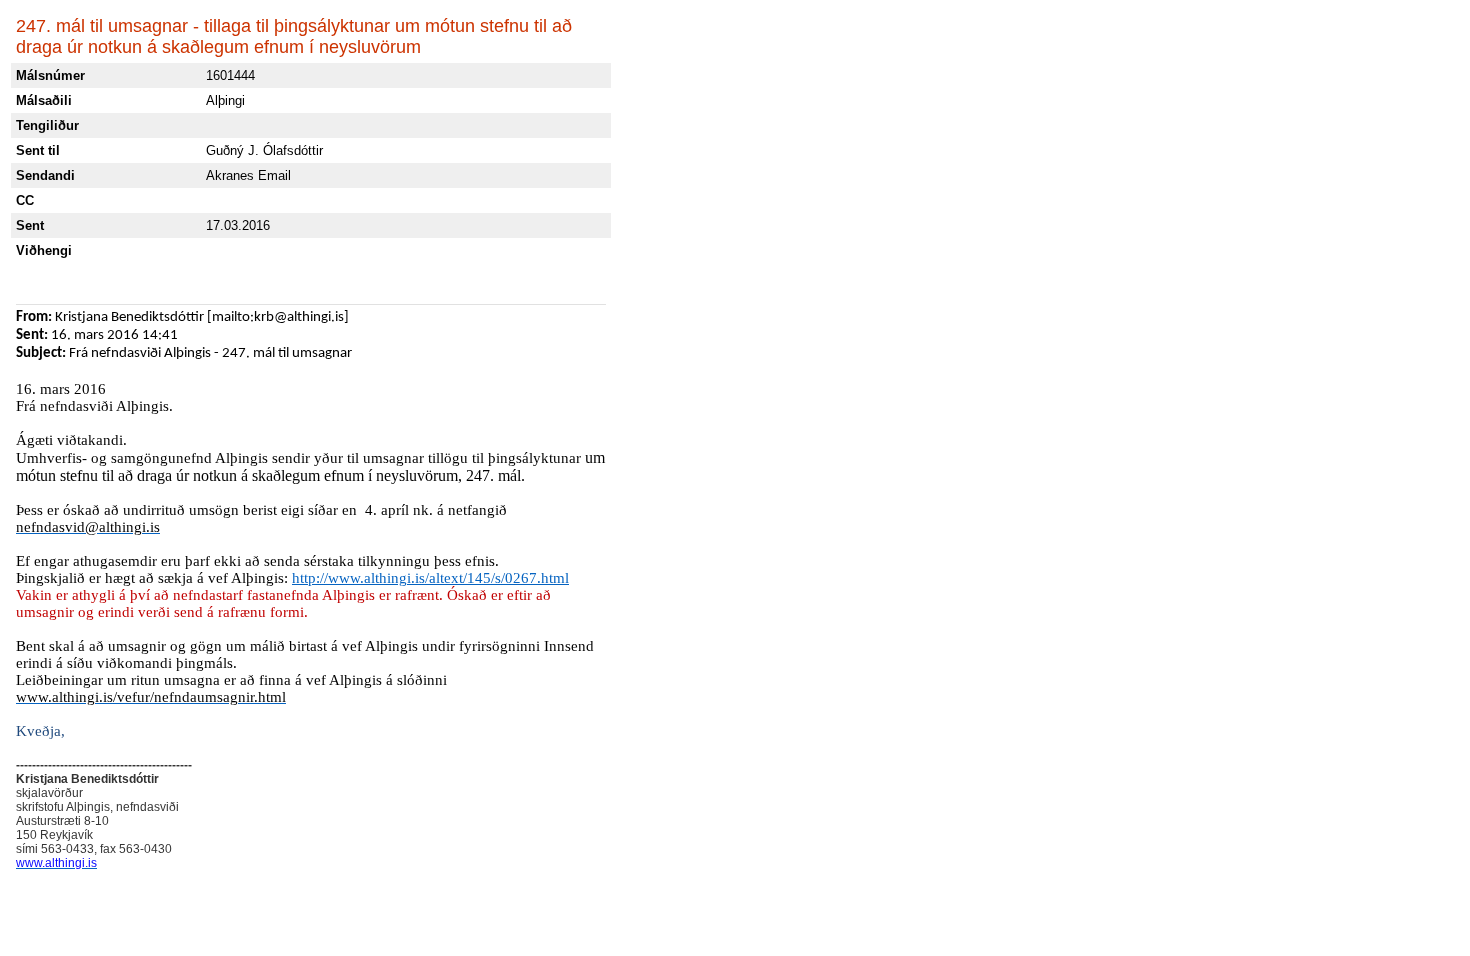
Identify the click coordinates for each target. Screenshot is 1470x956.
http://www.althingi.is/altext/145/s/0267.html (430, 578)
